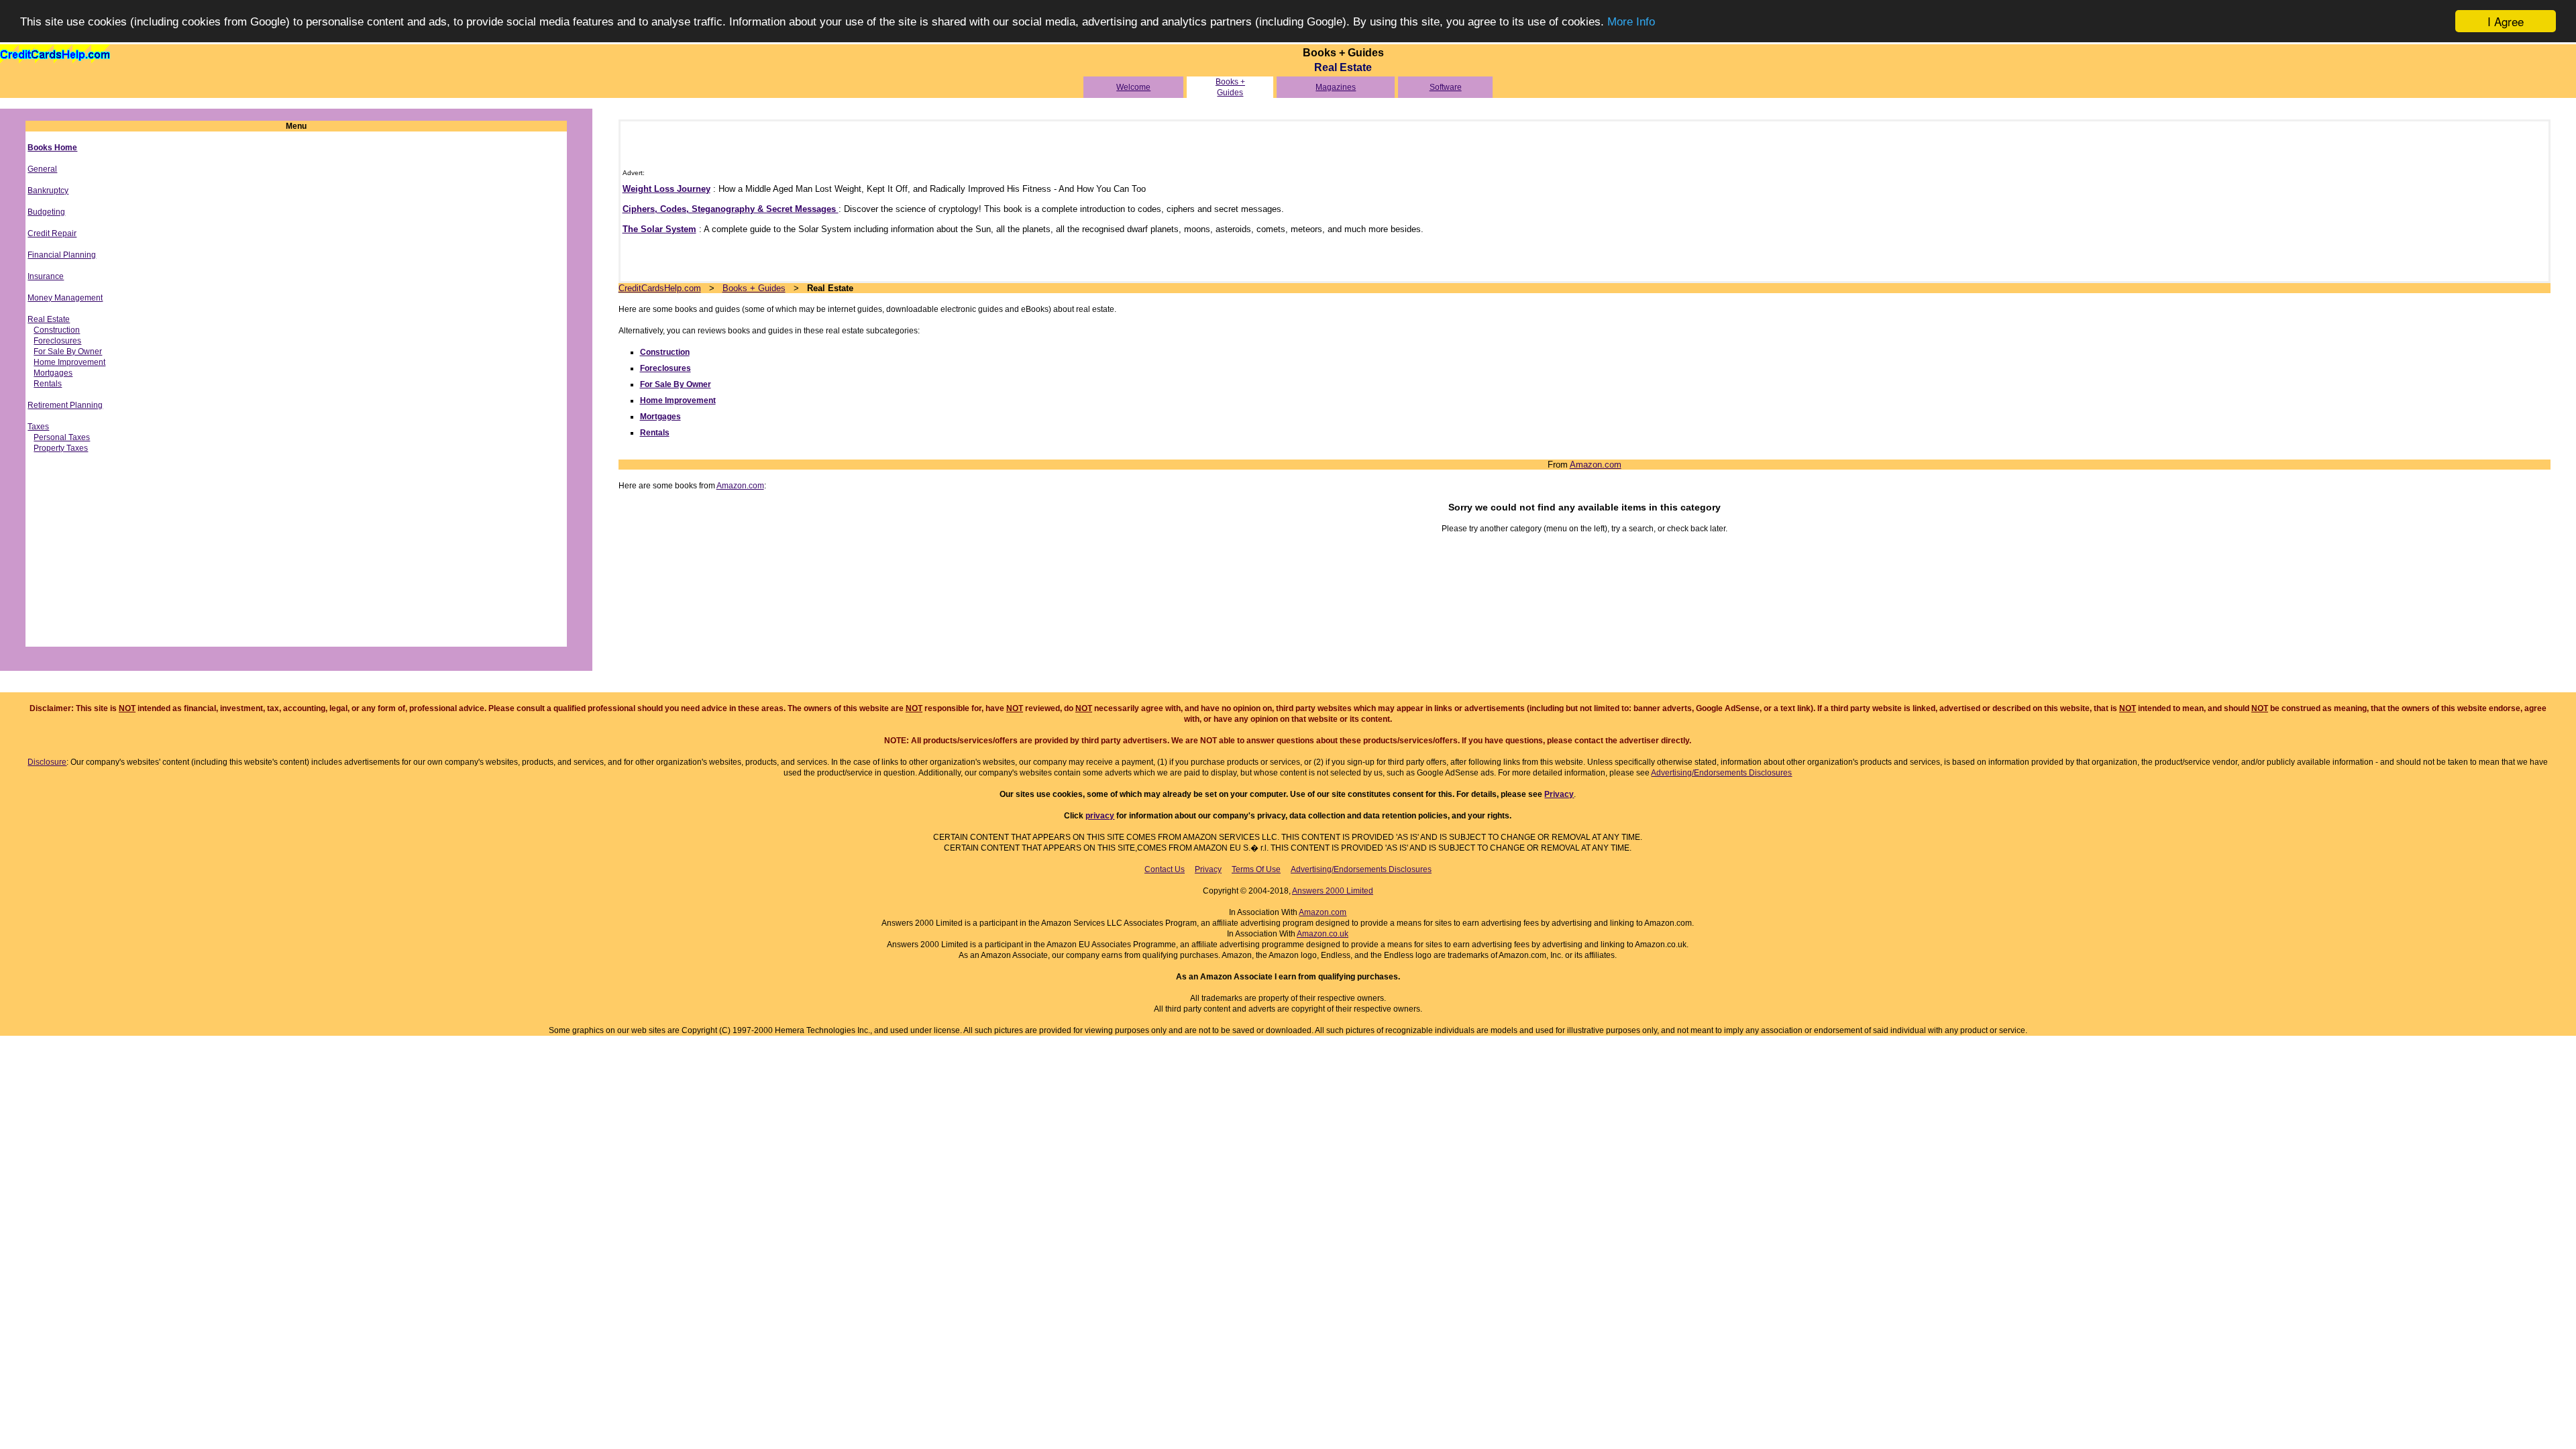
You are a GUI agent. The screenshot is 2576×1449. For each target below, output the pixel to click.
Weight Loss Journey (666, 189)
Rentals (48, 384)
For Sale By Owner (68, 352)
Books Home (52, 148)
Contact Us (1165, 869)
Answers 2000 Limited (1333, 891)
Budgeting (46, 212)
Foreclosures (57, 341)
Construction (57, 330)
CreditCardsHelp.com (660, 288)
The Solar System (659, 229)
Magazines (1336, 87)
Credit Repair (52, 233)
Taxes (38, 427)
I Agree (2506, 21)
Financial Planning (62, 255)
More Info (1631, 22)
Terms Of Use (1256, 869)
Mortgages (53, 373)
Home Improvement (69, 362)
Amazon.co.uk (1323, 934)
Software (1446, 87)
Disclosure (47, 762)
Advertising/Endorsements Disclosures (1721, 773)
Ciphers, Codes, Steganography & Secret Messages (731, 209)
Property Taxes (61, 448)
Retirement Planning (65, 405)
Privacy (1559, 794)
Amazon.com (1596, 465)
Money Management (65, 298)
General (42, 169)
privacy (1100, 816)
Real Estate (49, 319)
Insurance (46, 276)
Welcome (1133, 87)
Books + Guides (754, 288)
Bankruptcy (48, 191)
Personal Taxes (62, 437)
